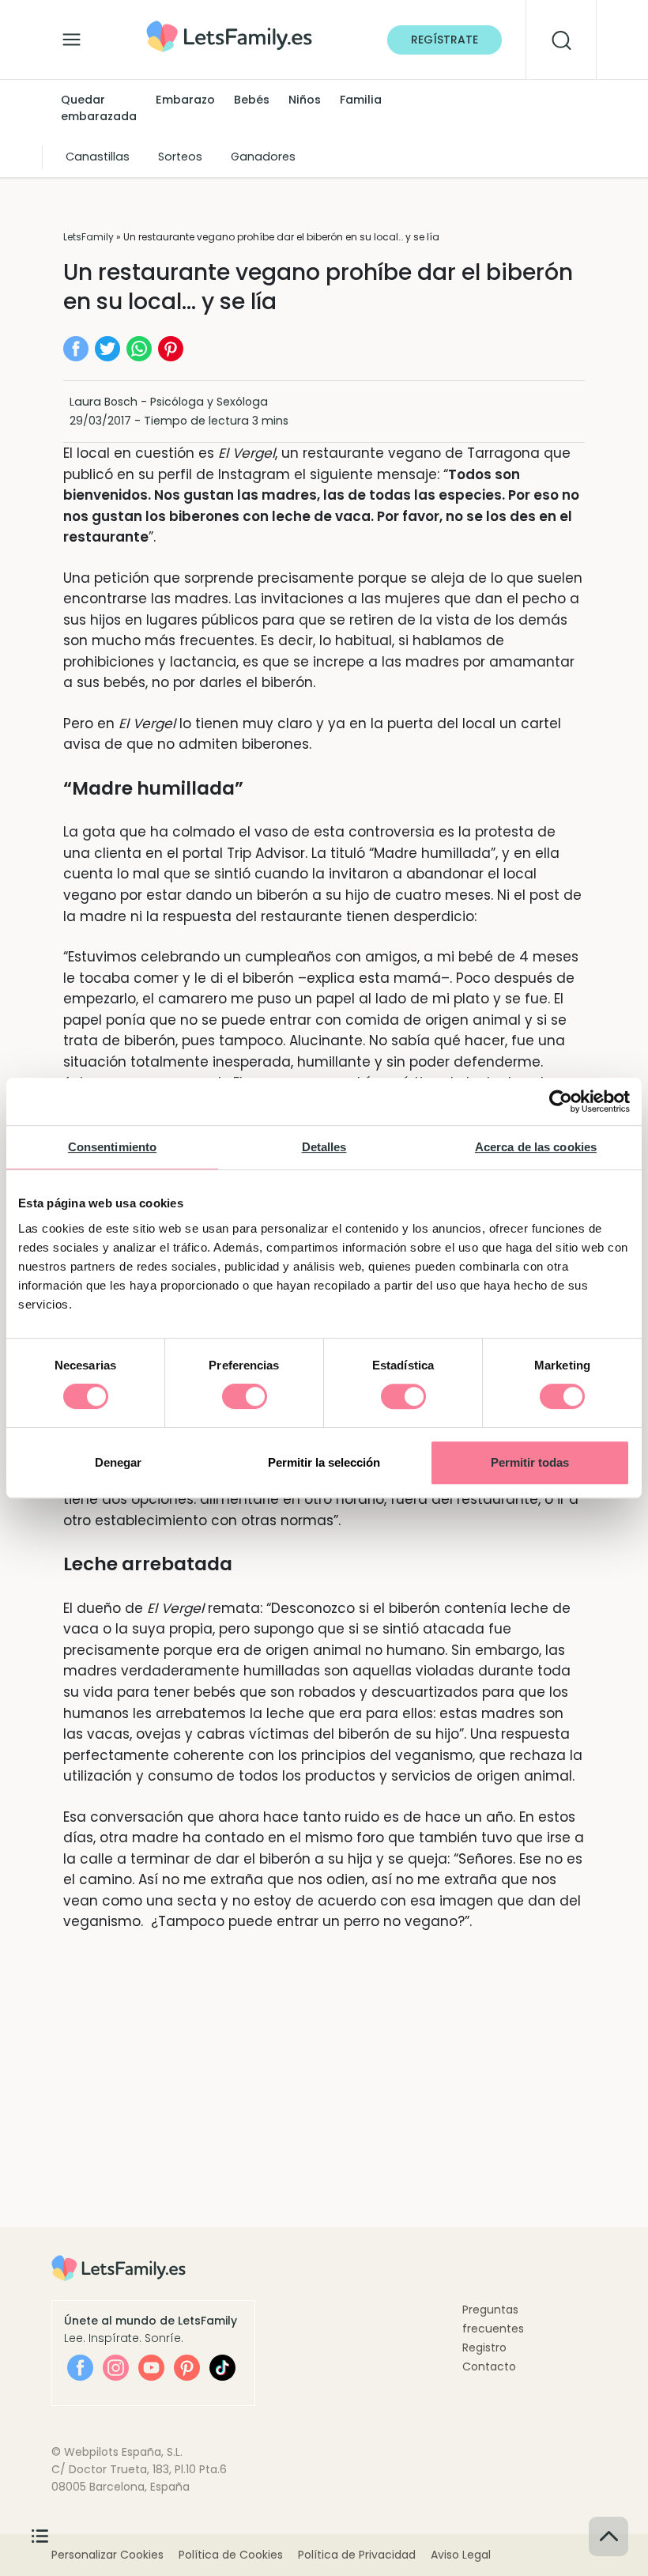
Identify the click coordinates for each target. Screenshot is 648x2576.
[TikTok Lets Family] (222, 2368)
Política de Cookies (231, 2555)
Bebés (252, 100)
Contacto (489, 2366)
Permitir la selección (324, 1462)
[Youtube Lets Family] (151, 2368)
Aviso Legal (461, 2555)
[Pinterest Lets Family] (187, 2368)
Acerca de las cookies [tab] (536, 1147)
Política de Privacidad (357, 2555)
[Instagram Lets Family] (116, 2368)
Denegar (118, 1462)
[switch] (245, 1396)
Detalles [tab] (324, 1147)
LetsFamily (89, 237)
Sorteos (180, 157)
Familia (361, 100)
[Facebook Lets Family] (80, 2368)
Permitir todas (530, 1462)
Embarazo (185, 100)
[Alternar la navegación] (72, 36)
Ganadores (263, 157)
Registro (484, 2347)
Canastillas (98, 157)
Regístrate (445, 40)
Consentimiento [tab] (112, 1147)
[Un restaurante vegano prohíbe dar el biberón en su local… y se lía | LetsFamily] (229, 26)
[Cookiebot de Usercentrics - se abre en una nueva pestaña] (561, 1101)
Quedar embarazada (99, 108)
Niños (305, 100)
